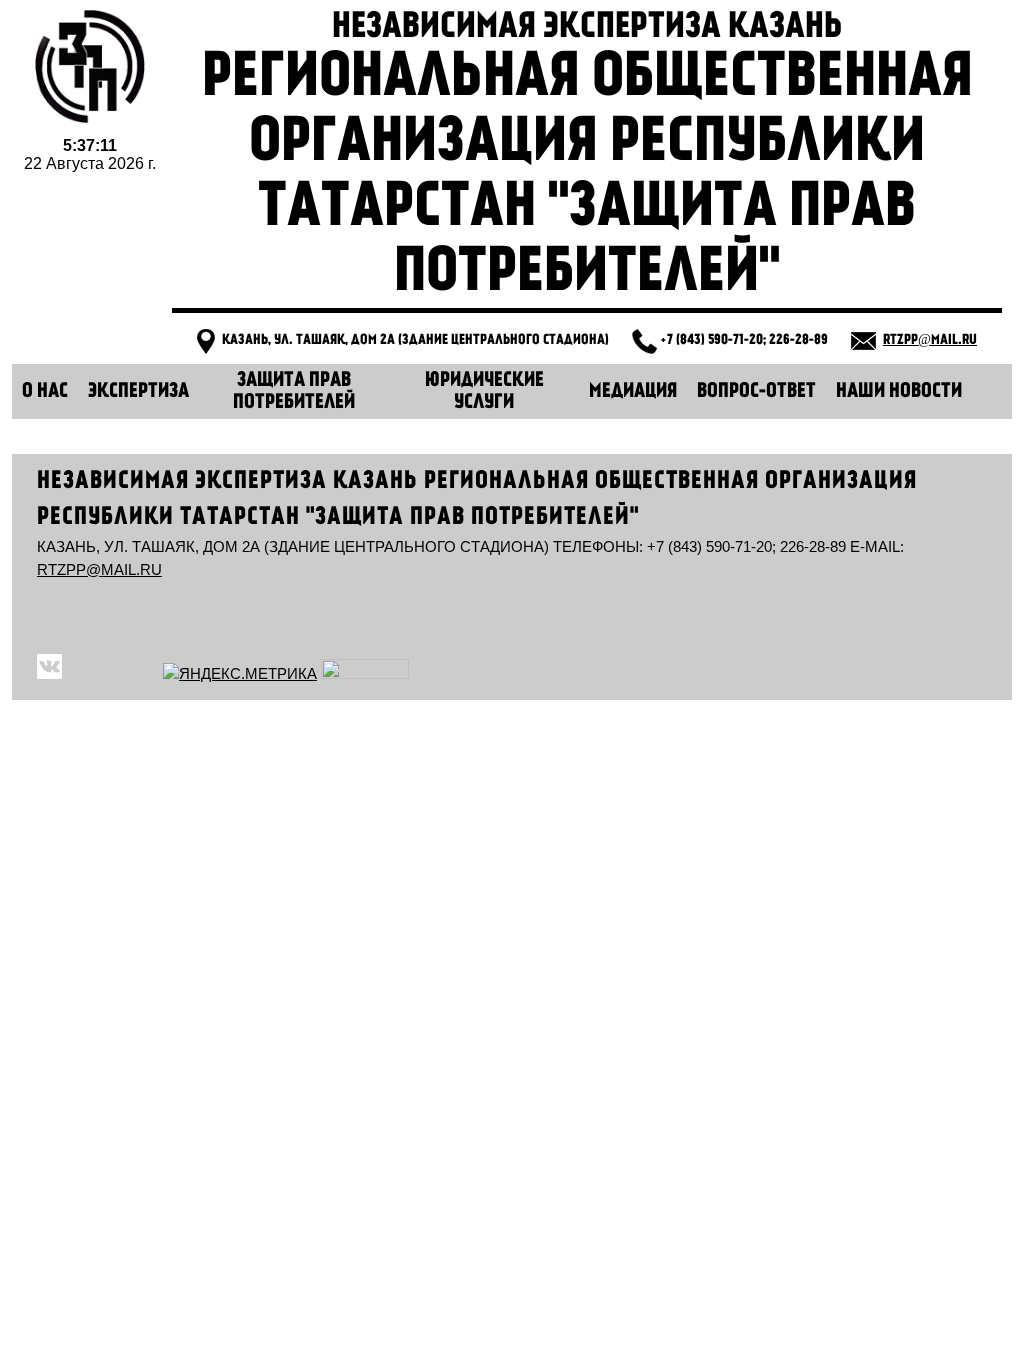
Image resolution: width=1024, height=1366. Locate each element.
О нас (45, 392)
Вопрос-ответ (756, 392)
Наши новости (899, 392)
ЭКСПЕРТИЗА (138, 392)
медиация (633, 392)
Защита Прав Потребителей (294, 392)
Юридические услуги (484, 392)
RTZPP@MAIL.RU (930, 340)
